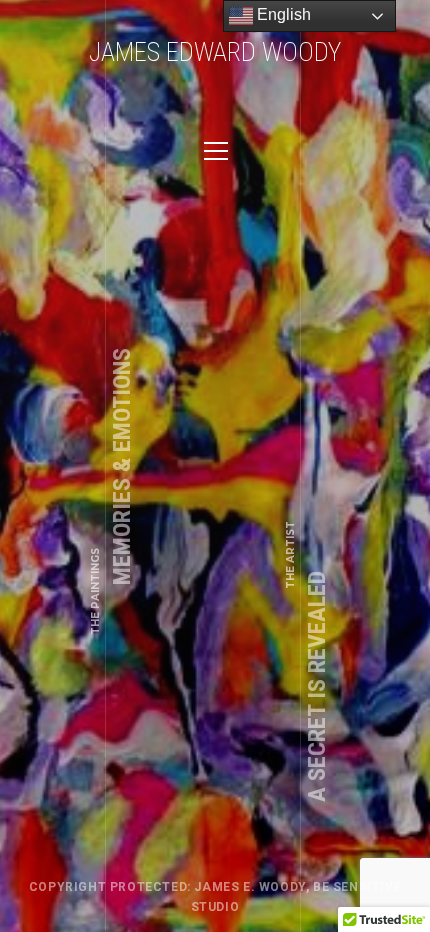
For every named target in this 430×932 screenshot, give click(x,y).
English (282, 14)
